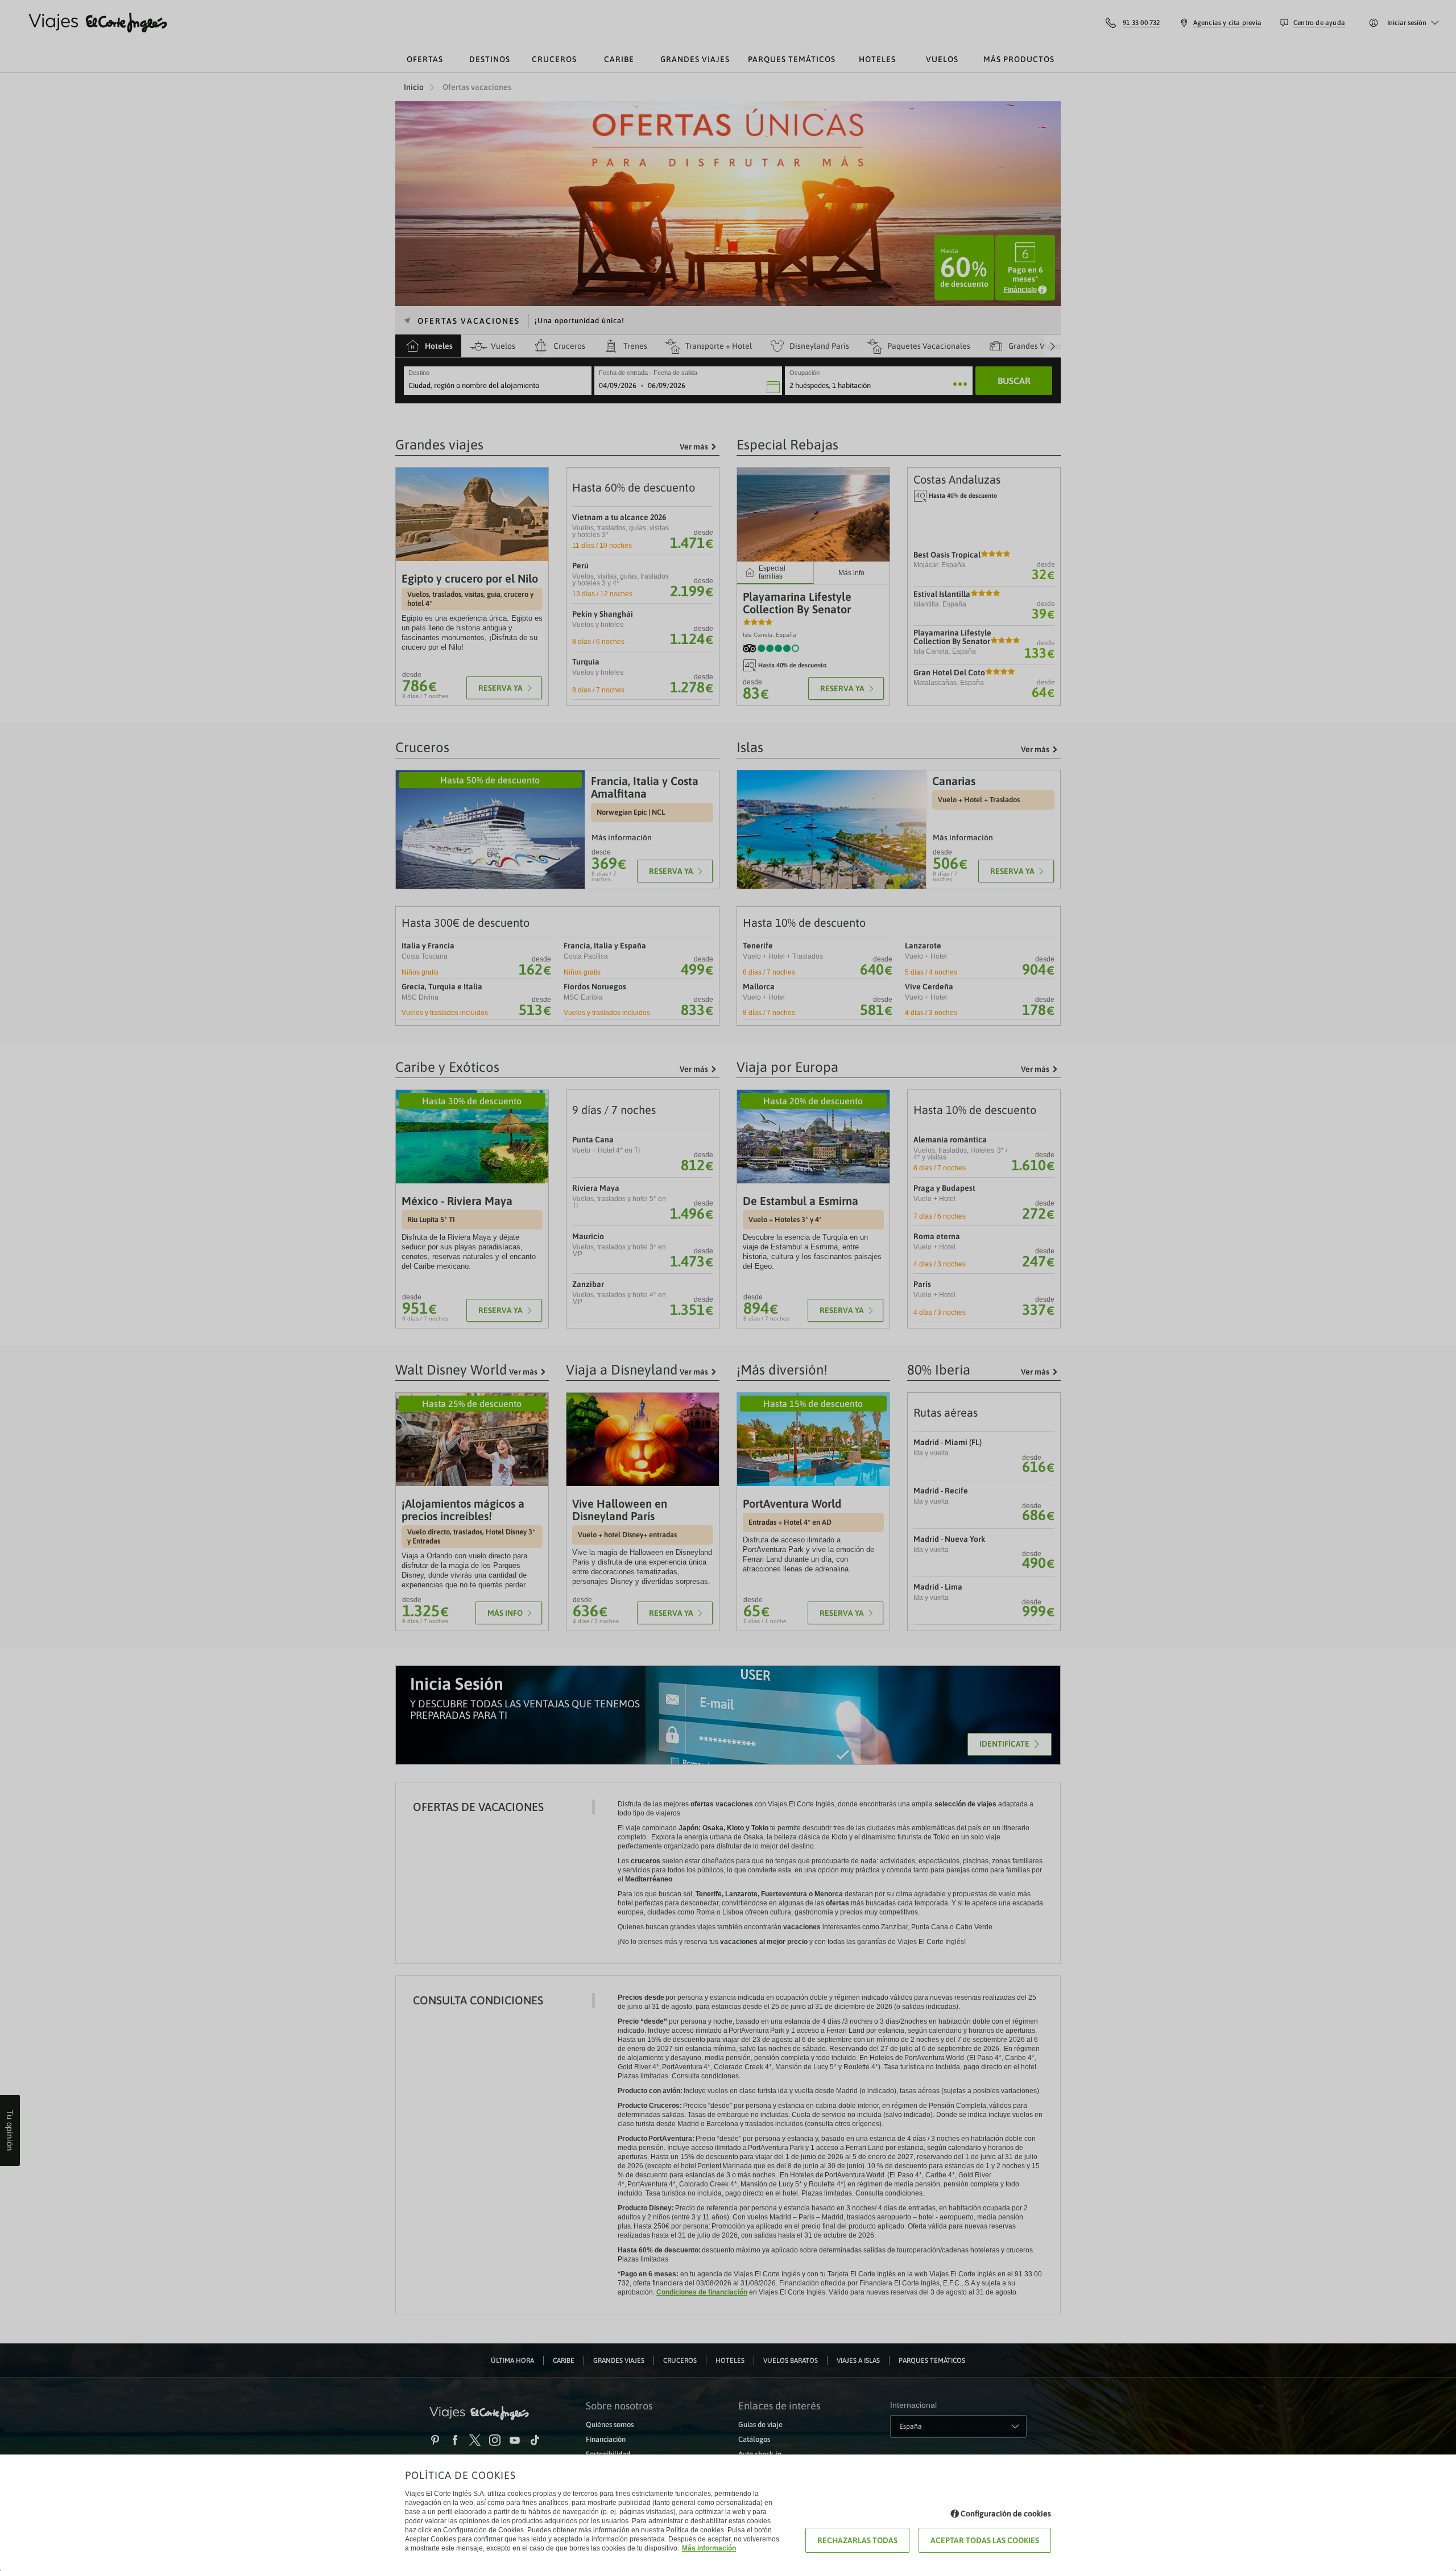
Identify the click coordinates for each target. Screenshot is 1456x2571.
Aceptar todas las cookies (985, 2540)
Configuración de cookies (1006, 2514)
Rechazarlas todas (857, 2540)
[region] (728, 1285)
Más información (709, 2548)
